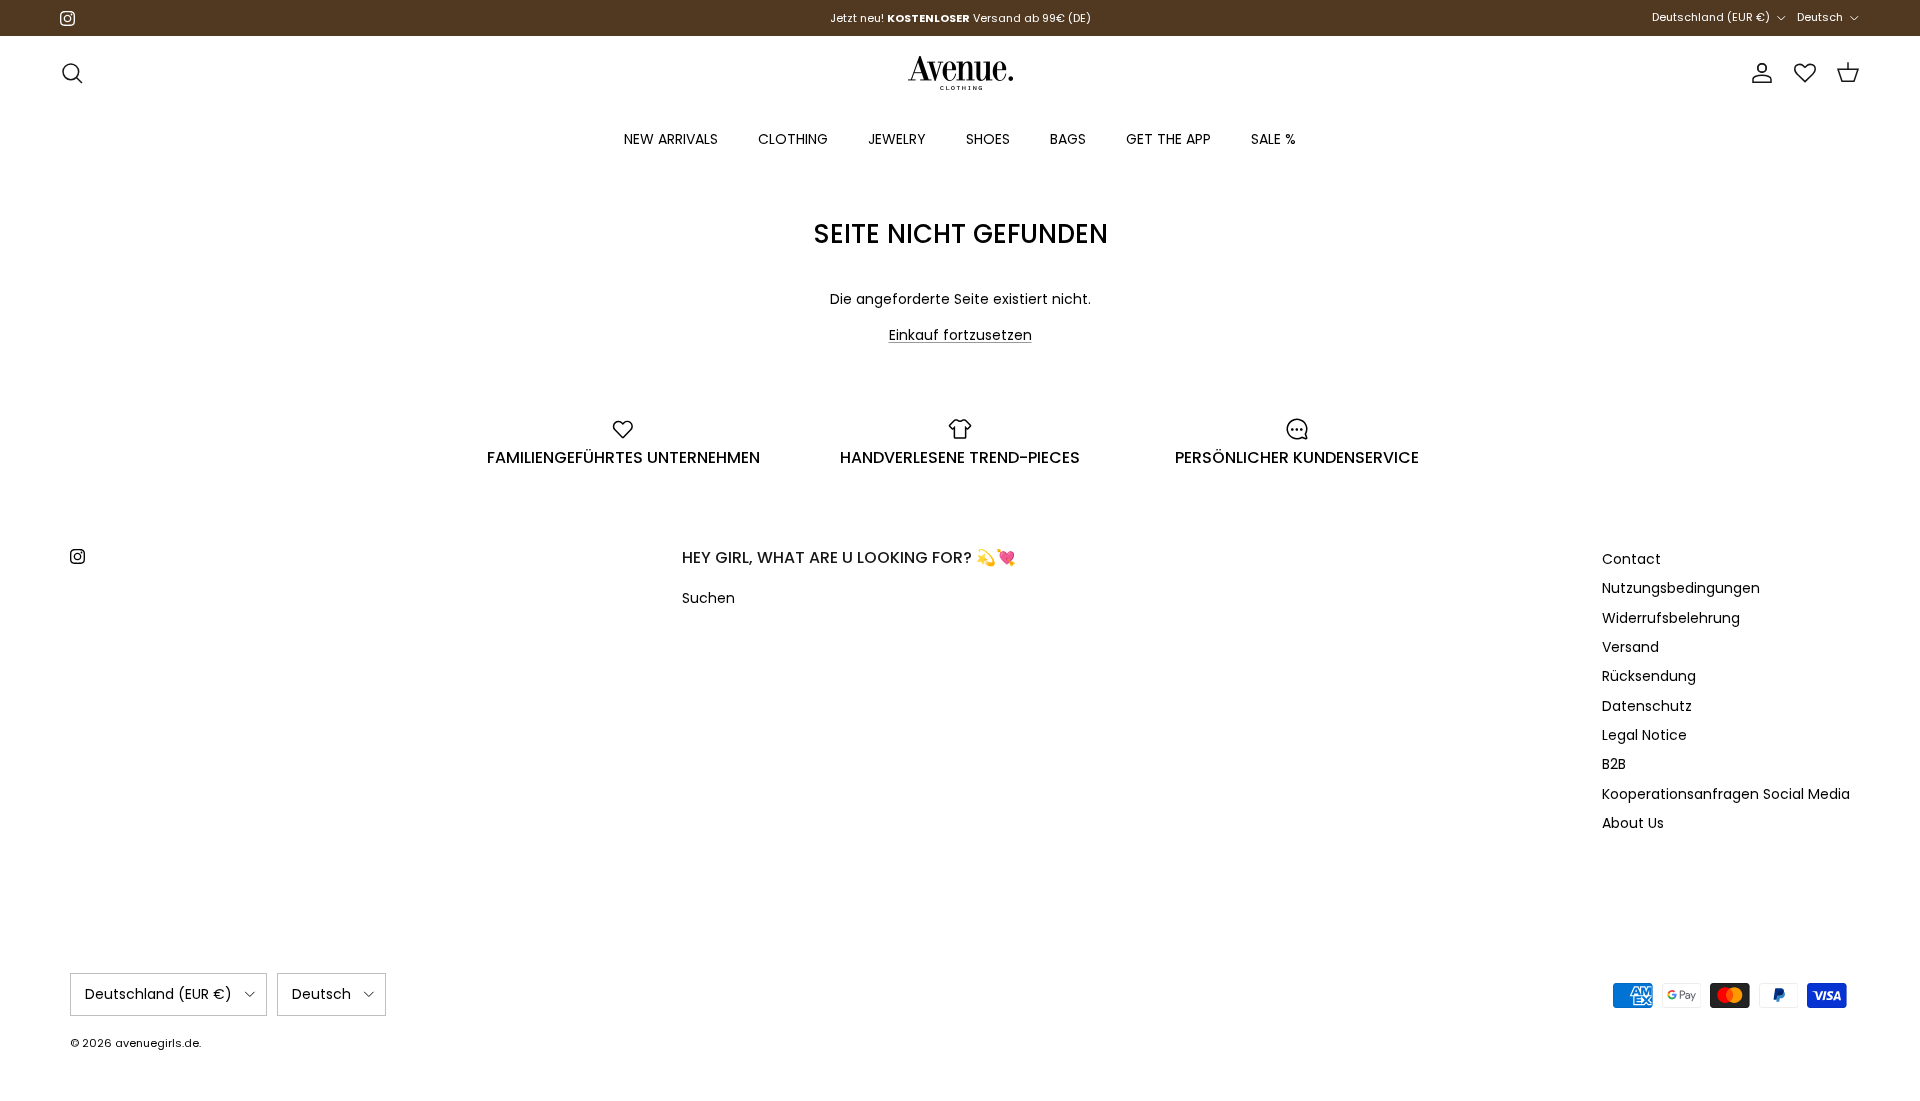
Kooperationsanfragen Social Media (1726, 794)
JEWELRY (897, 139)
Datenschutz (1647, 706)
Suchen (708, 598)
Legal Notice (1644, 735)
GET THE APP (1168, 139)
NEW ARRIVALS (671, 139)
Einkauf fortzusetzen (960, 335)
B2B (1614, 764)
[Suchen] (72, 73)
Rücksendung (1649, 676)
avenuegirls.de (157, 1043)
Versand (1630, 647)
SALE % (1273, 139)
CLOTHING (793, 139)
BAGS (1068, 139)
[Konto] (1758, 73)
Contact (1631, 559)
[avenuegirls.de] (960, 73)
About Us (1633, 823)
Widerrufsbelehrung (1671, 618)
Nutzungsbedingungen (1681, 588)
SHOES (988, 139)
